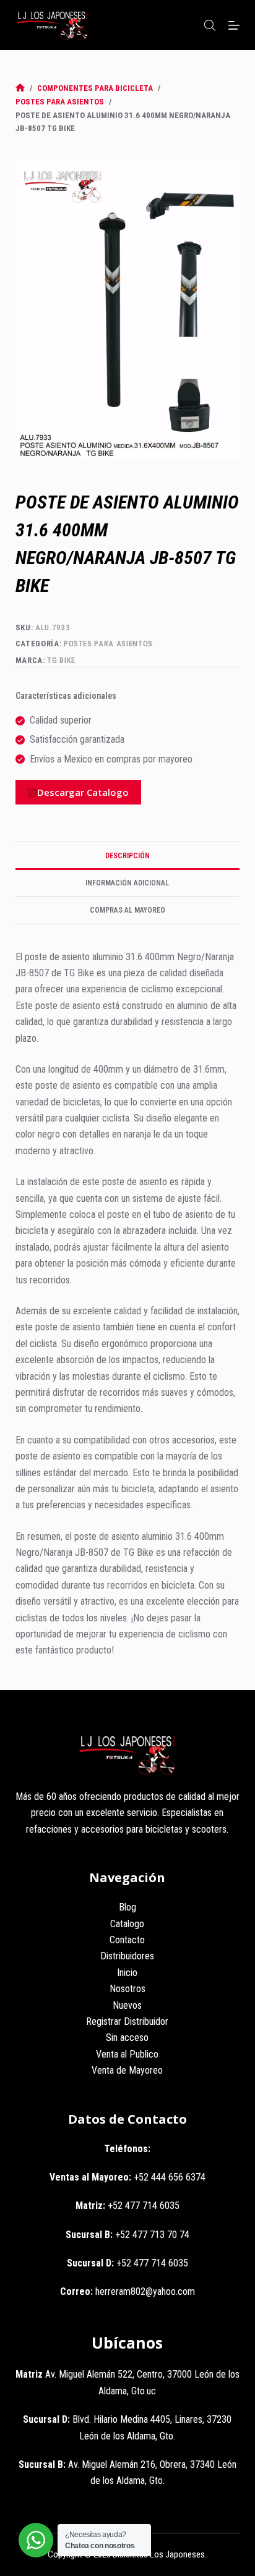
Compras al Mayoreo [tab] (127, 910)
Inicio (127, 1973)
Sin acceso (127, 2038)
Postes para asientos (108, 644)
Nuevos (127, 2005)
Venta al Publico (127, 2054)
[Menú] (234, 25)
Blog (127, 1907)
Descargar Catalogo (83, 792)
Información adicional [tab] (127, 883)
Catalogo (127, 1924)
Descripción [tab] (127, 856)
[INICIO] (20, 88)
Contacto (127, 1940)
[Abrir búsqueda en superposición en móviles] (210, 25)
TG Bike (61, 660)
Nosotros (127, 1989)
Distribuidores (127, 1956)
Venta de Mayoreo (127, 2070)
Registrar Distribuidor (127, 2021)
